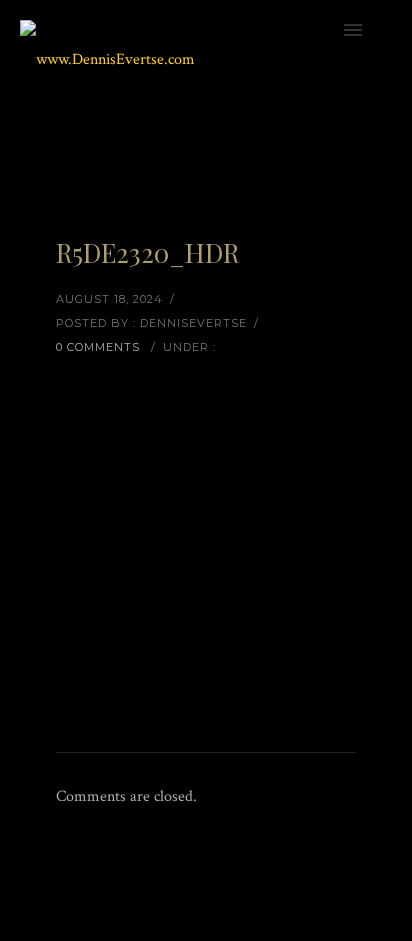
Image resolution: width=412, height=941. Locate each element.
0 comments (98, 347)
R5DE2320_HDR (147, 252)
